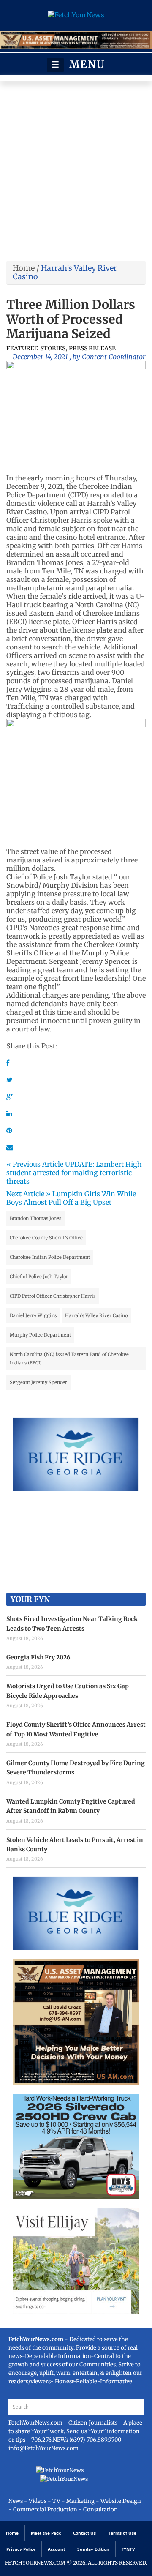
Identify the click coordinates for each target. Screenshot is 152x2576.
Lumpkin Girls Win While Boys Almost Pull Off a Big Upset (71, 1198)
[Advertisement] (76, 169)
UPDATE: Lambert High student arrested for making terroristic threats (74, 1173)
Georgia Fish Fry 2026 (38, 1657)
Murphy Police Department (40, 1335)
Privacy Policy (21, 2549)
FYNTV (128, 2549)
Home (24, 268)
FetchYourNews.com (36, 2423)
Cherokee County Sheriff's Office (46, 1238)
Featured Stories (36, 348)
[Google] (9, 1097)
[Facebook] (8, 1063)
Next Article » (28, 1194)
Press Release (92, 348)
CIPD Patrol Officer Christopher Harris (53, 1296)
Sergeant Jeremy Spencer (38, 1382)
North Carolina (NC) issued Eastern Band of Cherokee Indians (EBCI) (69, 1359)
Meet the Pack (46, 2533)
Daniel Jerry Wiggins (33, 1315)
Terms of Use (122, 2533)
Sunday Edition (93, 2549)
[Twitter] (9, 1080)
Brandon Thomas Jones (35, 1218)
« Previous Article (35, 1164)
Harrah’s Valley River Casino (96, 1315)
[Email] (10, 1147)
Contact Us (84, 2533)
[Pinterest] (9, 1130)
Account (56, 2549)
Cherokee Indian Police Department (50, 1257)
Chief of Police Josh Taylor (39, 1277)
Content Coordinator (114, 357)
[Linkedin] (9, 1113)
